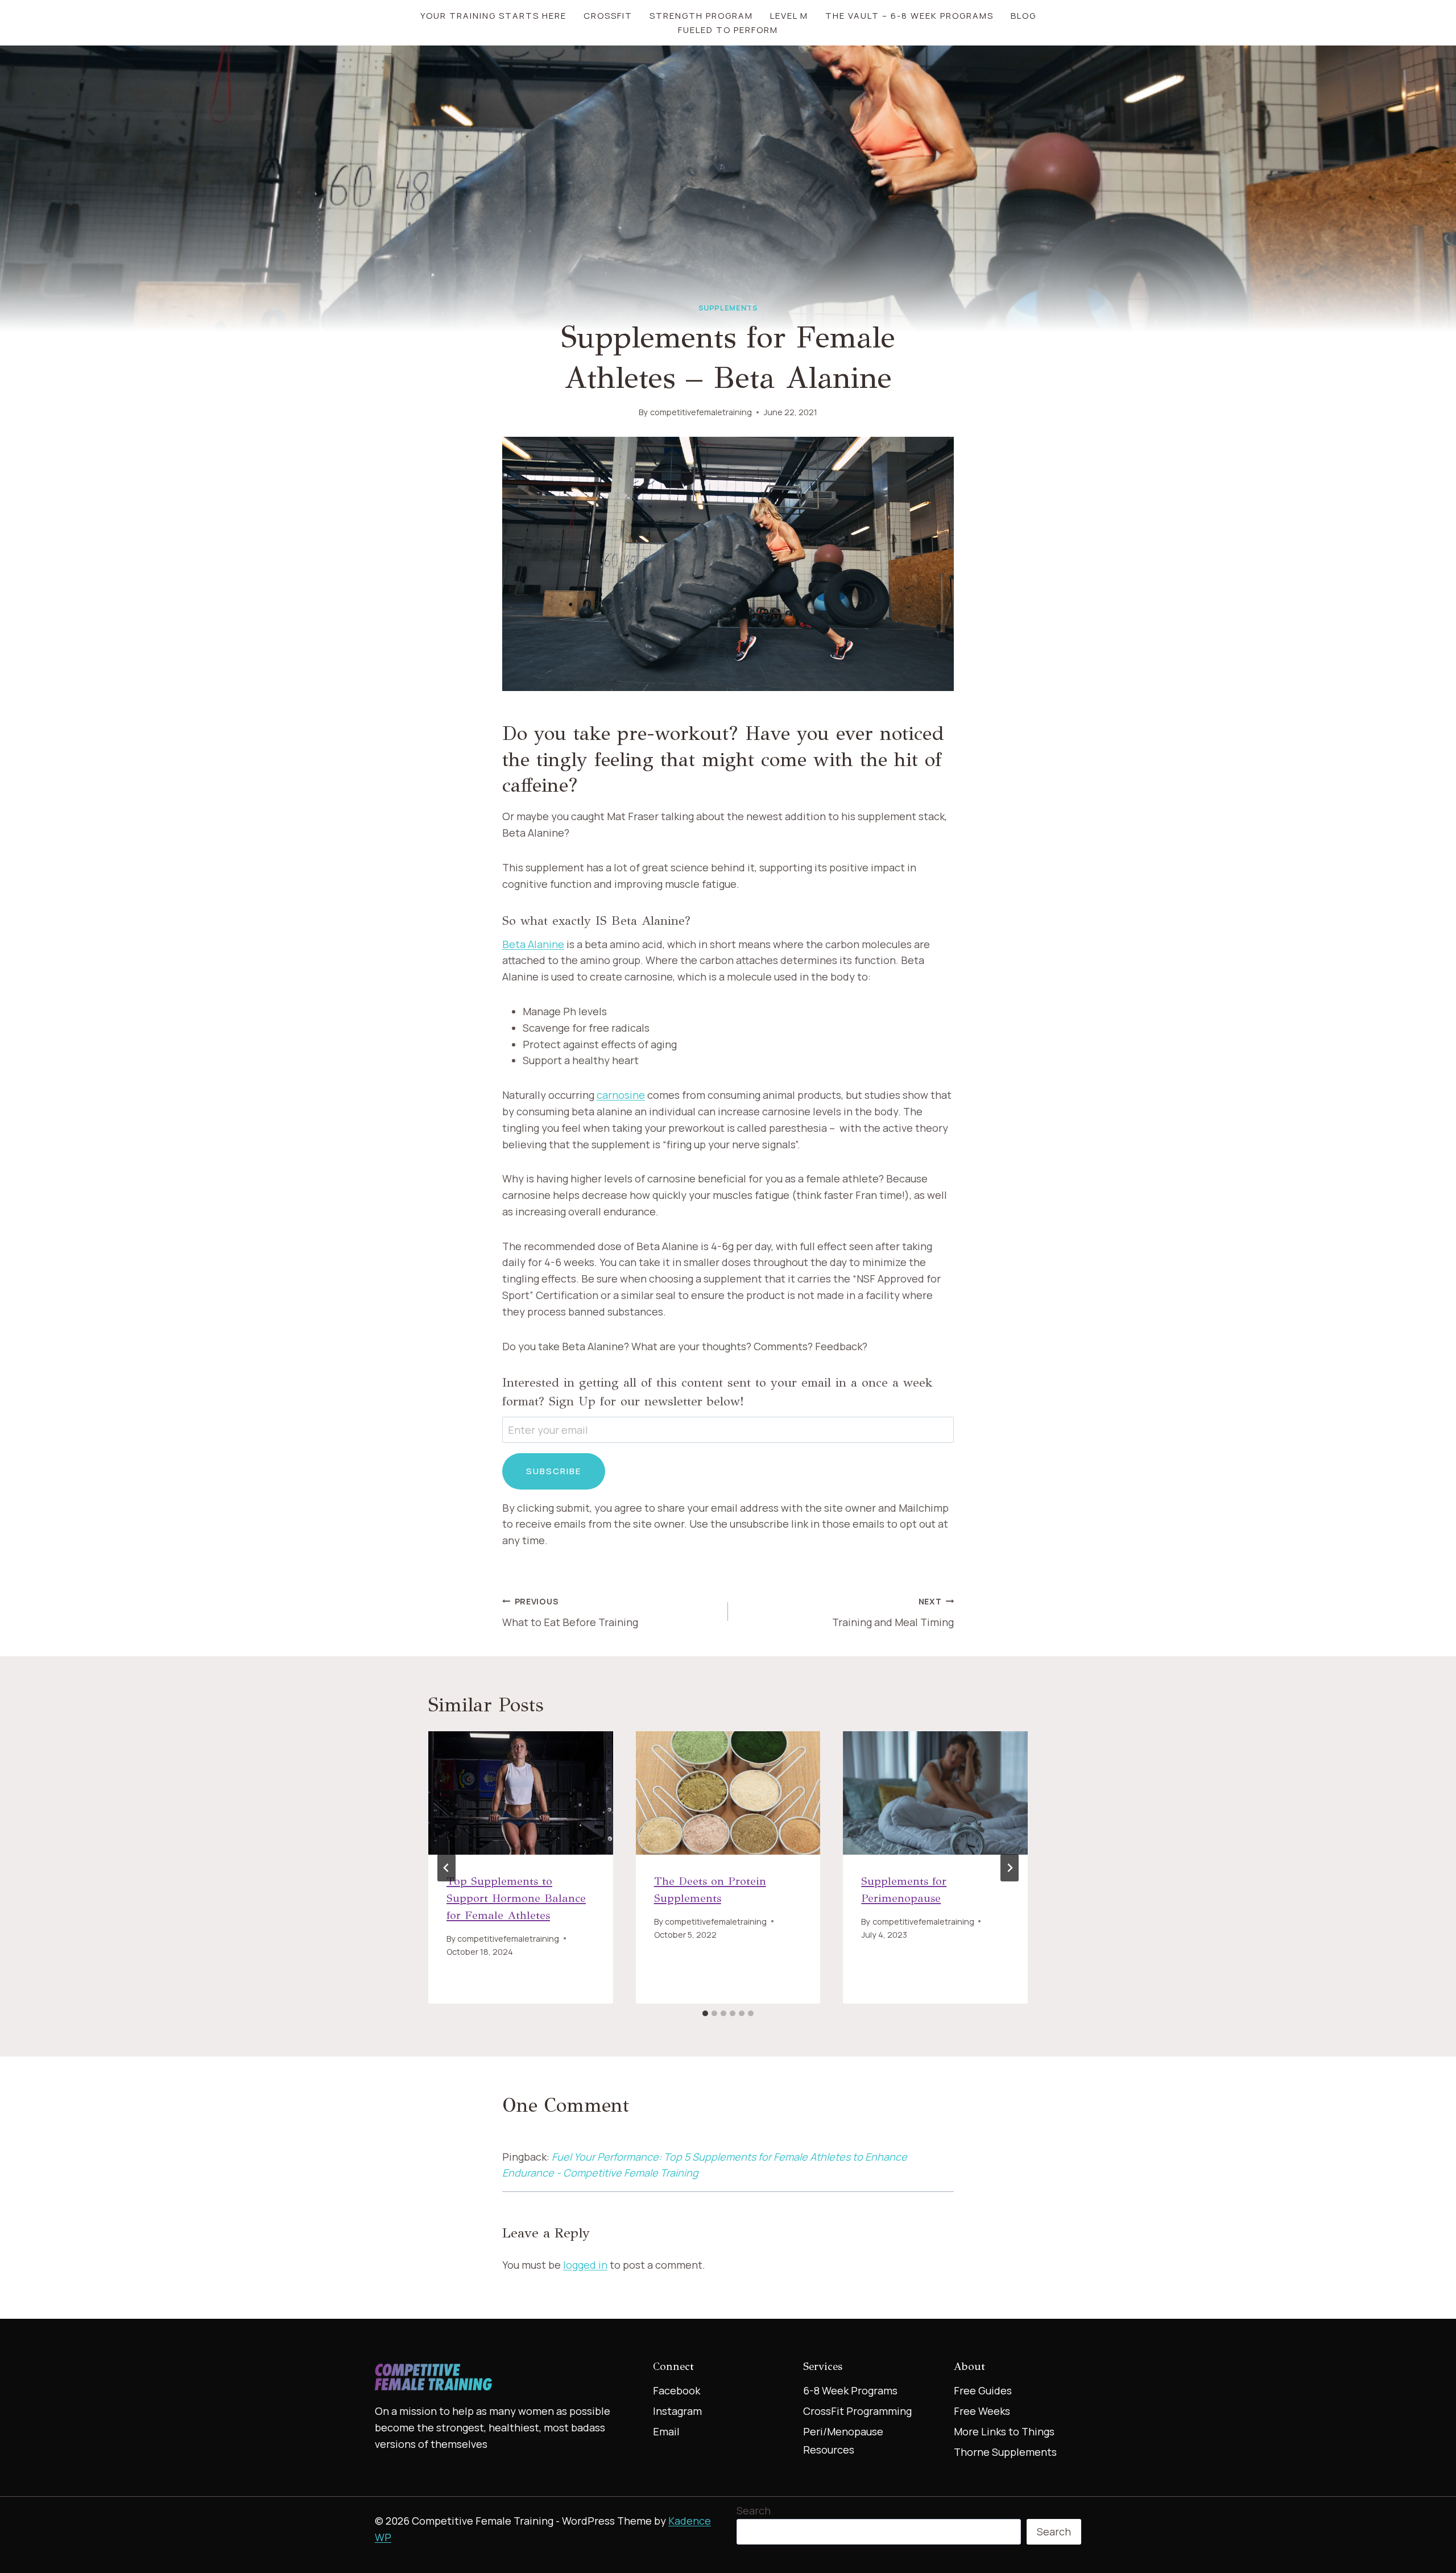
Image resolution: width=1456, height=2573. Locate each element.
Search (754, 2510)
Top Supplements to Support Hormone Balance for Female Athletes (516, 1898)
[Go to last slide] (446, 1868)
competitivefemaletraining (701, 412)
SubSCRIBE (554, 1471)
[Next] (1010, 1868)
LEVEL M (789, 16)
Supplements (728, 308)
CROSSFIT (608, 16)
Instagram (677, 2411)
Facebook (677, 2390)
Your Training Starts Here (493, 16)
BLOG (1023, 16)
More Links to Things (1004, 2431)
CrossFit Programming (857, 2411)
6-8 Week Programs (850, 2390)
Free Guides (983, 2390)
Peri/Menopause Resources (843, 2440)
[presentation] (521, 1793)
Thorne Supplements (1005, 2452)
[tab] (705, 2013)
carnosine (621, 1095)
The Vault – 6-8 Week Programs (909, 16)
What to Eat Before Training (570, 1612)
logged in (585, 2265)
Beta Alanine (533, 944)
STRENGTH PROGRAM (701, 16)
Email (666, 2431)
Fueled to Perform (728, 30)
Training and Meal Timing (893, 1612)
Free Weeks (982, 2411)
